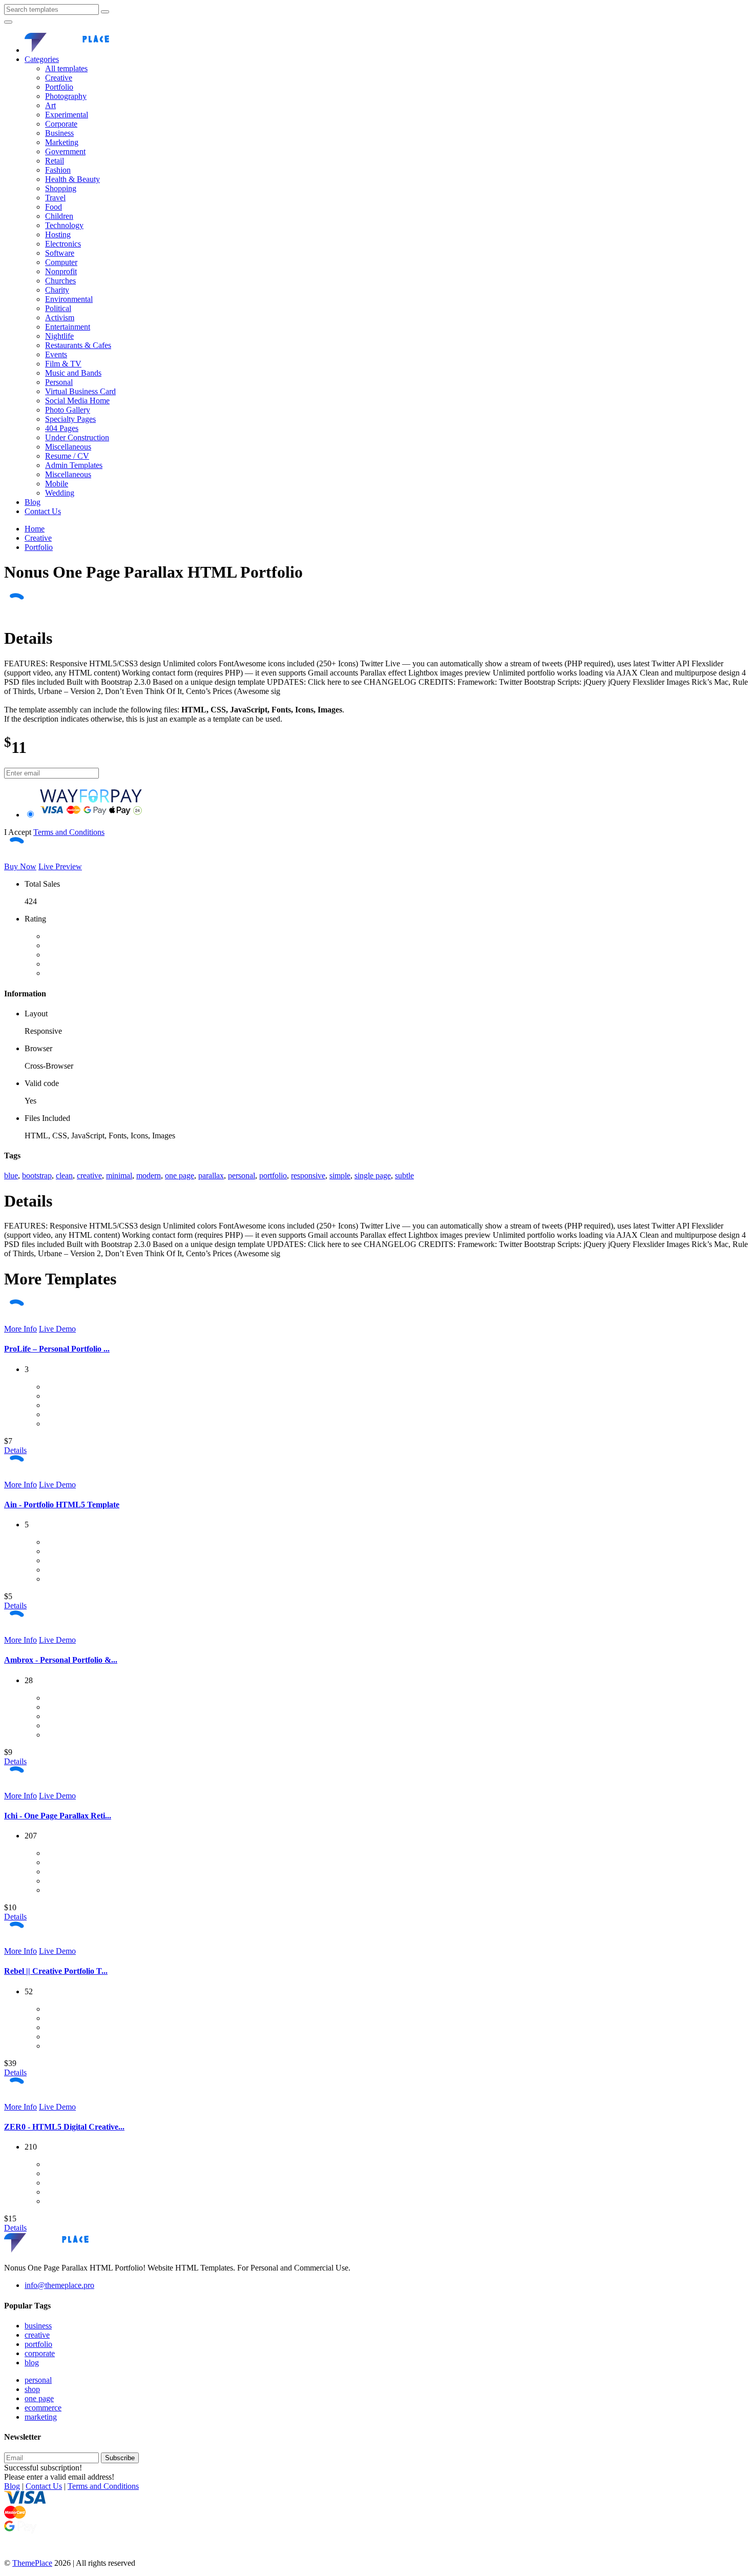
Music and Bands (73, 373)
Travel (55, 198)
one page (180, 1175)
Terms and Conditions (69, 832)
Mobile (57, 484)
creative (89, 1175)
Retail (55, 161)
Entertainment (68, 327)
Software (60, 253)
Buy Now (20, 866)
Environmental (69, 299)
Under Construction (77, 437)
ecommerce (43, 2408)
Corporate (61, 124)
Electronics (63, 244)
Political (58, 308)
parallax (211, 1175)
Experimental (67, 115)
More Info (20, 1329)
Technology (64, 225)
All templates (66, 68)
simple (340, 1175)
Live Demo (57, 1329)
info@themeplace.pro (59, 2285)
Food (54, 207)
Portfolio (59, 87)
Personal (59, 382)
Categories (42, 59)
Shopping (61, 188)
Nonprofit (61, 271)
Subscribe (120, 2458)
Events (56, 354)
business (38, 2326)
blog (32, 2363)
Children (59, 216)
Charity (57, 290)
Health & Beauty (72, 179)
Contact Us (43, 511)
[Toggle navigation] (8, 22)
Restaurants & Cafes (78, 345)
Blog (33, 502)
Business (59, 133)
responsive (308, 1175)
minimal (119, 1175)
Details (15, 1450)
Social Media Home (77, 401)
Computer (61, 262)
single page (373, 1175)
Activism (60, 318)
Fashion (58, 170)
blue (11, 1175)
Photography (66, 96)
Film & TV (63, 364)
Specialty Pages (70, 419)
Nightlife (59, 336)
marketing (41, 2417)
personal (242, 1175)
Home (35, 529)
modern (149, 1175)
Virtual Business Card (80, 391)
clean (64, 1175)
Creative (59, 78)
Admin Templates (74, 465)
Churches (60, 281)
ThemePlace (32, 2563)
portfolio (273, 1175)
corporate (40, 2353)
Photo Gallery (68, 410)
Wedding (60, 493)
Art (50, 105)
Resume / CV (67, 456)
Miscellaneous (68, 447)
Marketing (62, 142)
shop (32, 2389)
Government (65, 151)
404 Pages (62, 428)
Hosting (58, 234)
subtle (404, 1175)
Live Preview (60, 866)
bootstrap (37, 1175)
